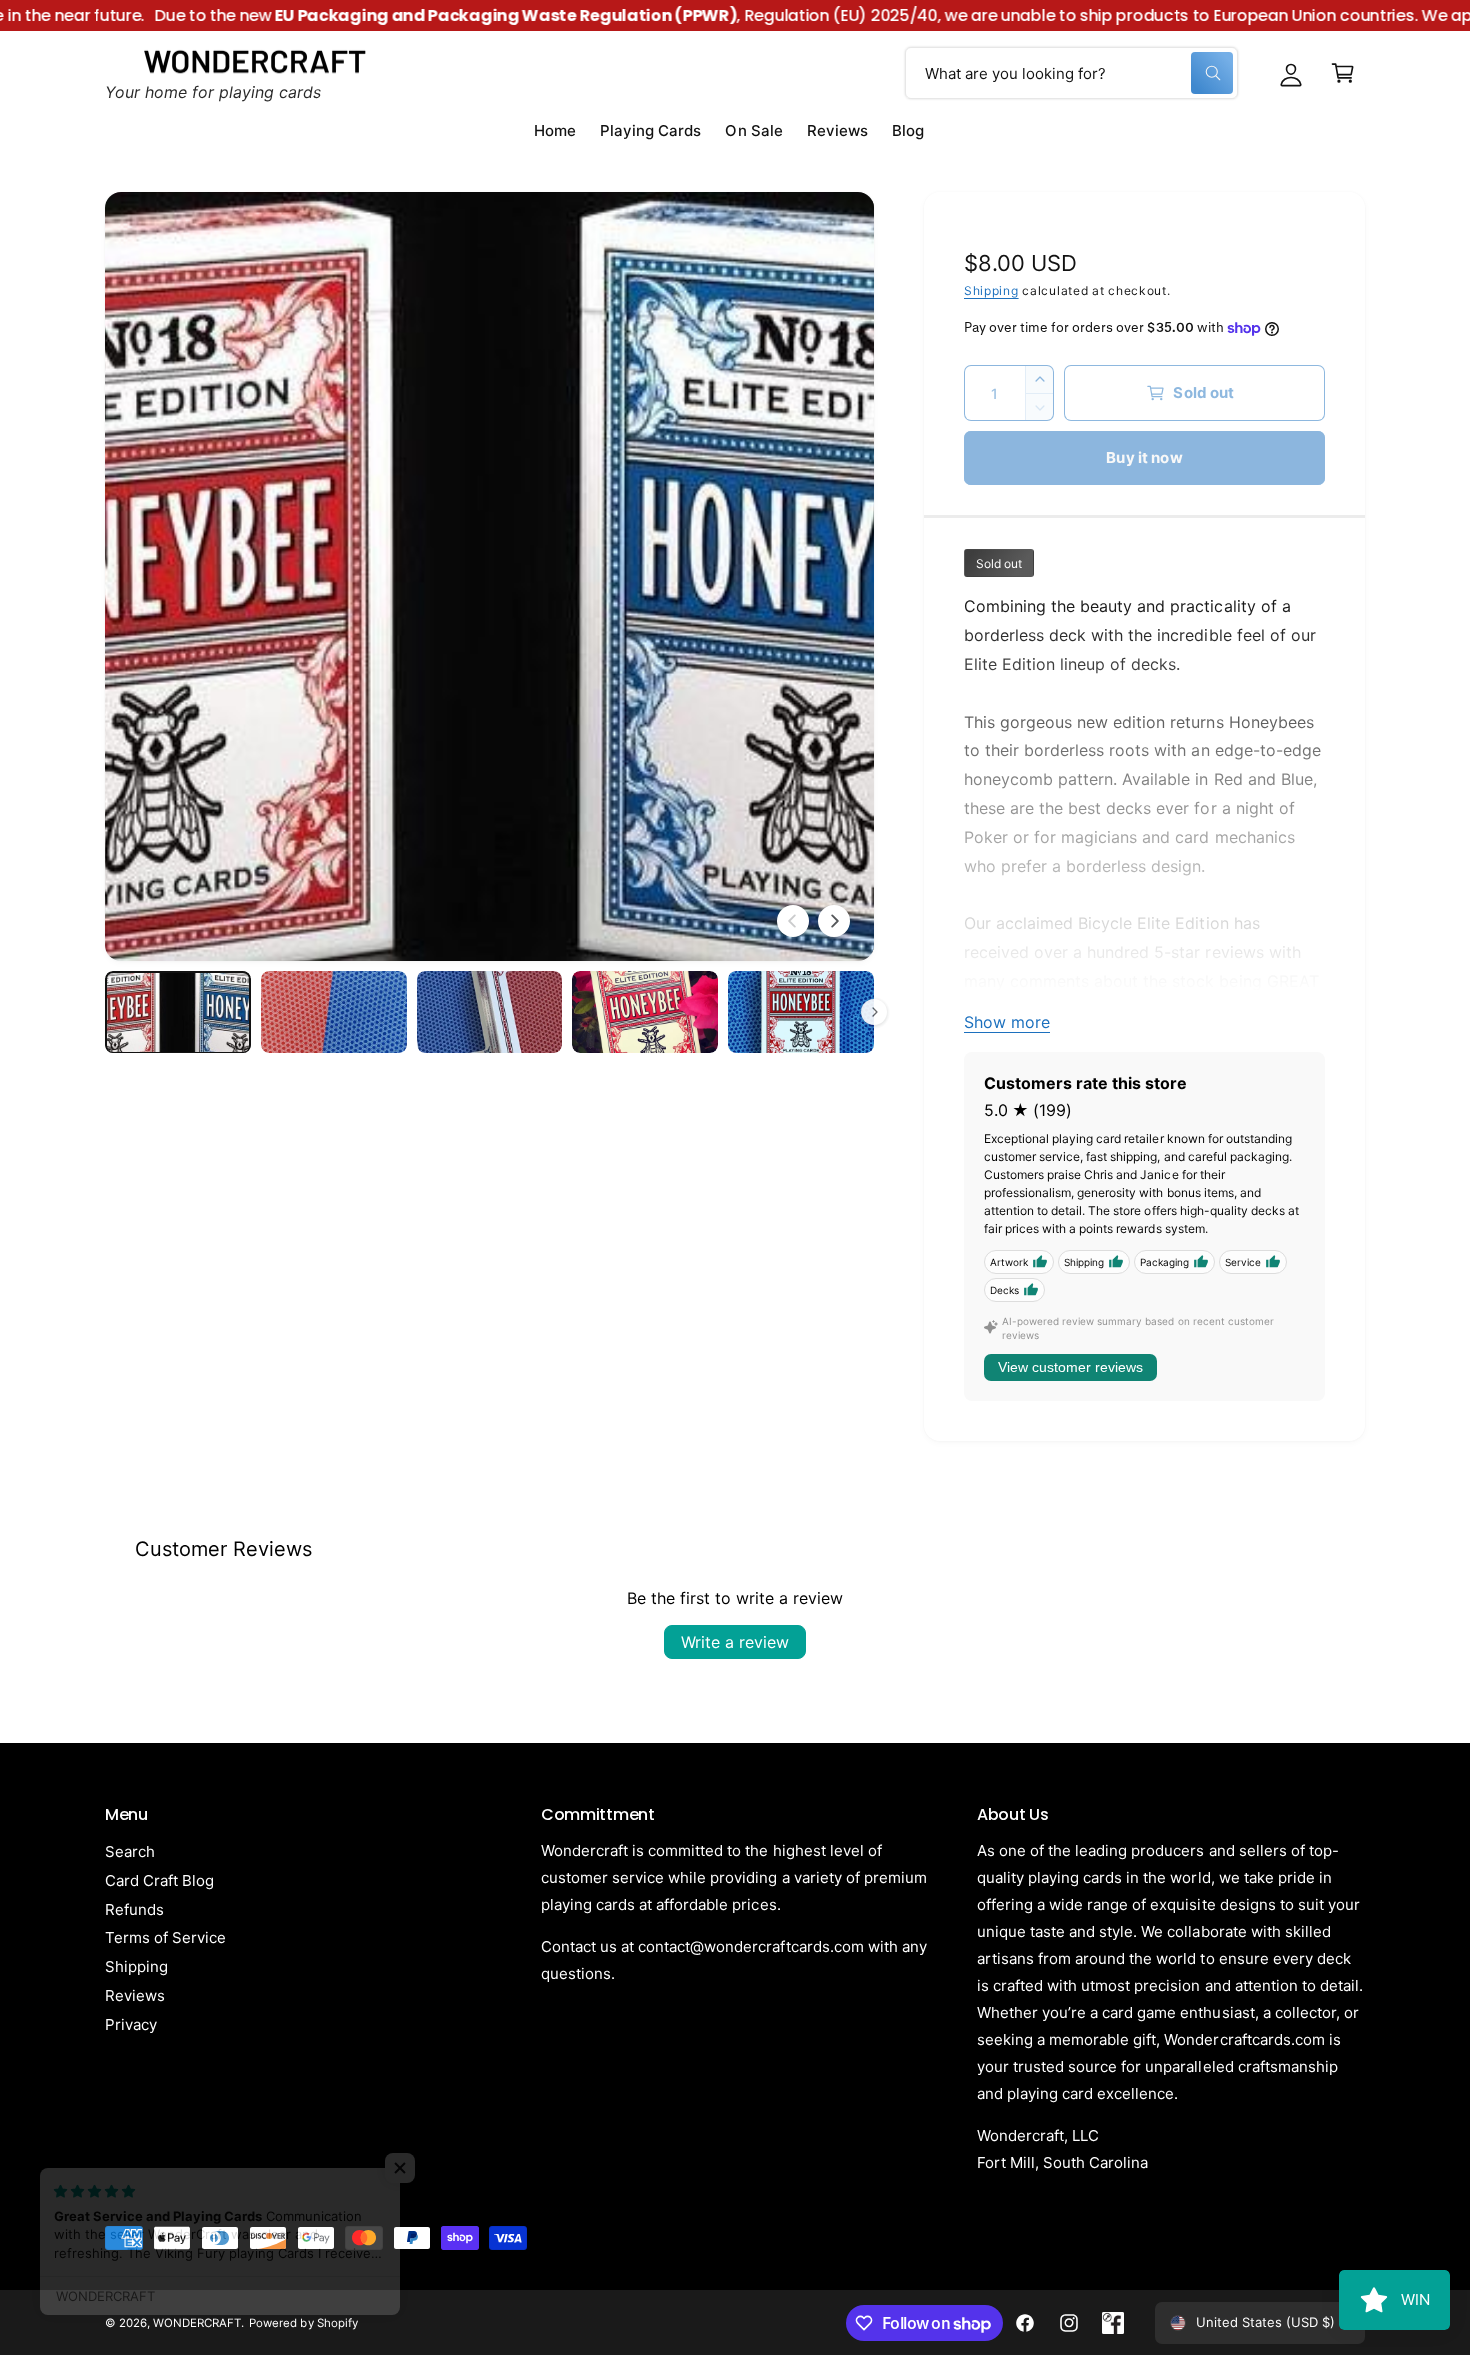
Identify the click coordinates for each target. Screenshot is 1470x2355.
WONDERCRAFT (197, 2323)
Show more (1007, 1022)
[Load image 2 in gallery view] (334, 1012)
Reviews (135, 1995)
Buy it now (1144, 457)
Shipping (991, 290)
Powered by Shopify (303, 2323)
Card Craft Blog (159, 1880)
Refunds (134, 1909)
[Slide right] (834, 921)
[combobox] (1071, 73)
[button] (1343, 73)
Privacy (131, 2024)
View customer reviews (1070, 1367)
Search (130, 1851)
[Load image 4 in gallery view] (645, 1012)
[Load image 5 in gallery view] (801, 1012)
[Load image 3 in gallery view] (490, 1012)
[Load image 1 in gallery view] (178, 1012)
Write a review (735, 1642)
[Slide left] (793, 921)
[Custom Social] (1113, 2323)
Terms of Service (165, 1937)
